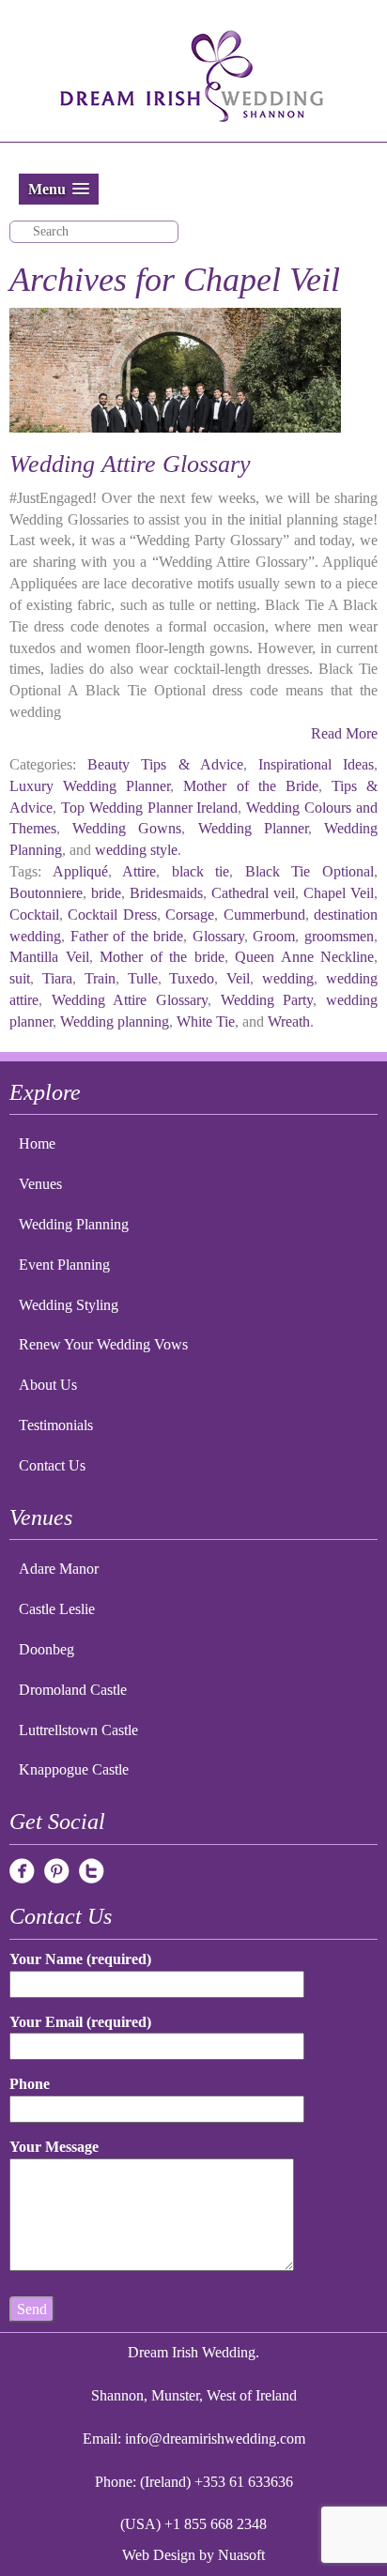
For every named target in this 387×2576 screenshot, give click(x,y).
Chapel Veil (339, 893)
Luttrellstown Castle (78, 1730)
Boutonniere (46, 893)
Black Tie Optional (310, 871)
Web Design (159, 2555)
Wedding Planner (253, 828)
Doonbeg (46, 1649)
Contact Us (52, 1465)
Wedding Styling (69, 1305)
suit (20, 978)
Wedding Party (267, 1000)
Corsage (190, 915)
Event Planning (64, 1265)
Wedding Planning (74, 1224)
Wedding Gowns (127, 828)
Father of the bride (127, 936)
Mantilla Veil (49, 957)
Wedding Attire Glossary (130, 464)
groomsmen (339, 936)
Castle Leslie (57, 1609)
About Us (48, 1385)
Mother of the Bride (250, 786)
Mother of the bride (162, 957)
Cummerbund (264, 915)
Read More (344, 733)
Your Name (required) (80, 1959)
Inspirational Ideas (316, 764)
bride (106, 893)
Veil (238, 978)
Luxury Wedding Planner (90, 786)
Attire (139, 871)
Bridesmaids (166, 893)
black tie (201, 871)
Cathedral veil (253, 893)
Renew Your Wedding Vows (103, 1344)
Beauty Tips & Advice (165, 764)
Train (100, 978)
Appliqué (80, 871)
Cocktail (34, 915)
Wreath (289, 1021)
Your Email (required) (80, 2022)
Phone (30, 2084)
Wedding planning (115, 1021)
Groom (274, 936)
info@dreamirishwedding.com (215, 2439)
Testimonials (56, 1425)
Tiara (57, 978)
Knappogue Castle (74, 1769)
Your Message (54, 2147)
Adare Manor (59, 1569)
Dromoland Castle (73, 1690)
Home (37, 1143)
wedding (288, 978)
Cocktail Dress (112, 915)
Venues (40, 1184)
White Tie (206, 1021)
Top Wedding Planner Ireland (150, 808)
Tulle (143, 978)
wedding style (136, 850)
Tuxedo (192, 978)
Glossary (218, 936)
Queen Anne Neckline (304, 957)
